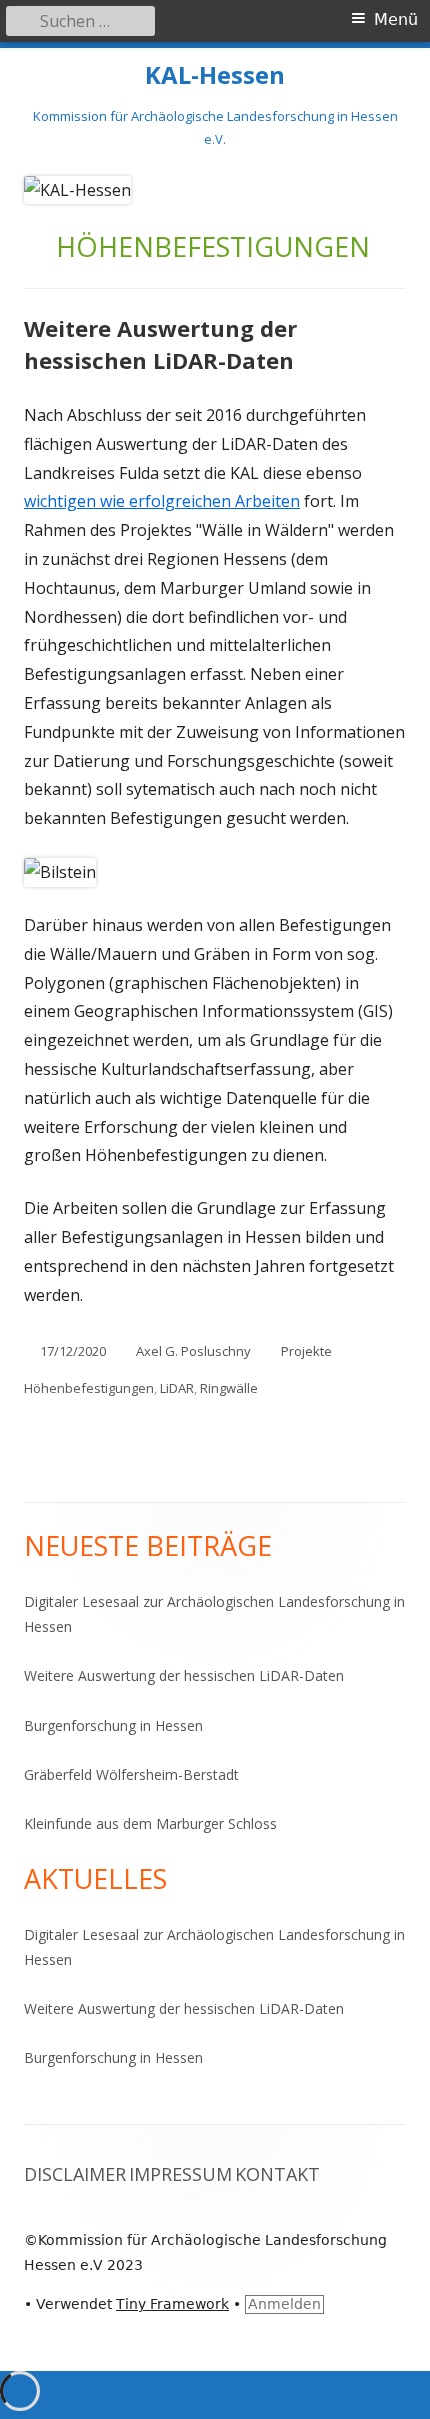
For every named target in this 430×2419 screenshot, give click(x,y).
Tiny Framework (172, 2304)
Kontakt (277, 2174)
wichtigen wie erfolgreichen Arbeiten (162, 501)
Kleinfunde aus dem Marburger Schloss (150, 1823)
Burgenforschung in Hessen (113, 1725)
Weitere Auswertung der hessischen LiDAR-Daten (160, 344)
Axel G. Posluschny (193, 1351)
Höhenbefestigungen (89, 1388)
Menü (396, 19)
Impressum (180, 2174)
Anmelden (284, 2304)
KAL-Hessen (215, 75)
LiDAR (177, 1388)
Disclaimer (75, 2174)
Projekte (306, 1351)
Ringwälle (229, 1388)
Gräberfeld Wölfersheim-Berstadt (131, 1774)
